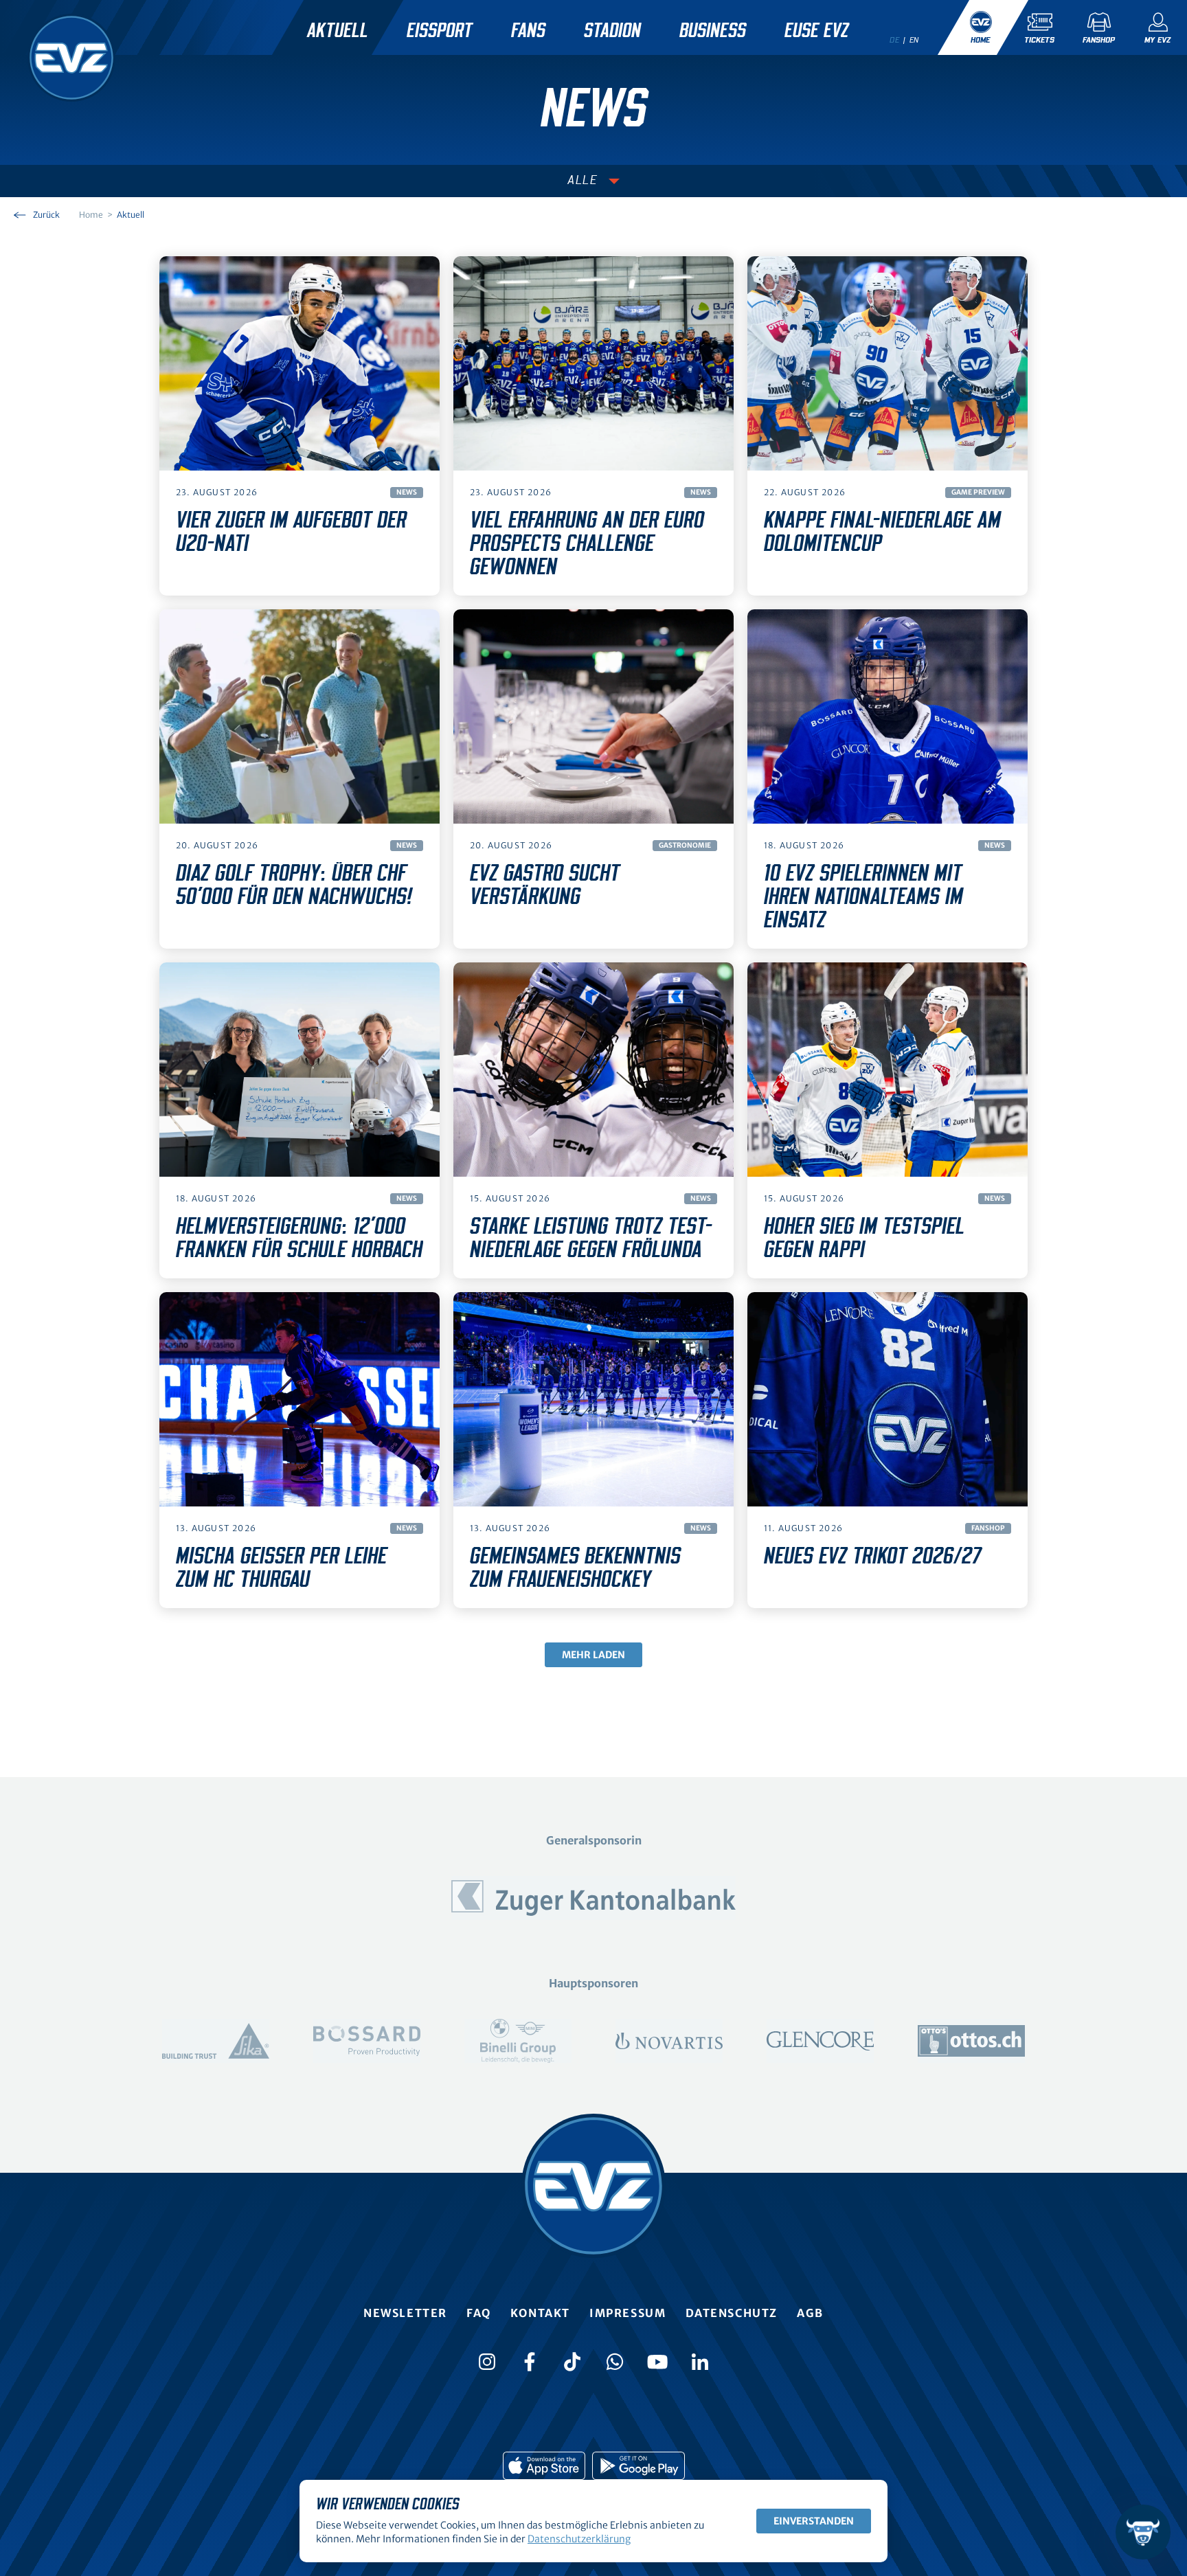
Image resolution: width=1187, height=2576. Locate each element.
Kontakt (540, 2313)
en (914, 40)
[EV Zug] (71, 58)
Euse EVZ (816, 31)
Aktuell (338, 31)
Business (713, 31)
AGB (810, 2313)
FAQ (479, 2313)
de (894, 40)
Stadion (612, 31)
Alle (583, 181)
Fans (528, 31)
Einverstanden (814, 2521)
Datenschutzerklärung (579, 2539)
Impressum (628, 2313)
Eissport (440, 31)
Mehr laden (593, 1655)
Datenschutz (732, 2313)
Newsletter (405, 2313)
